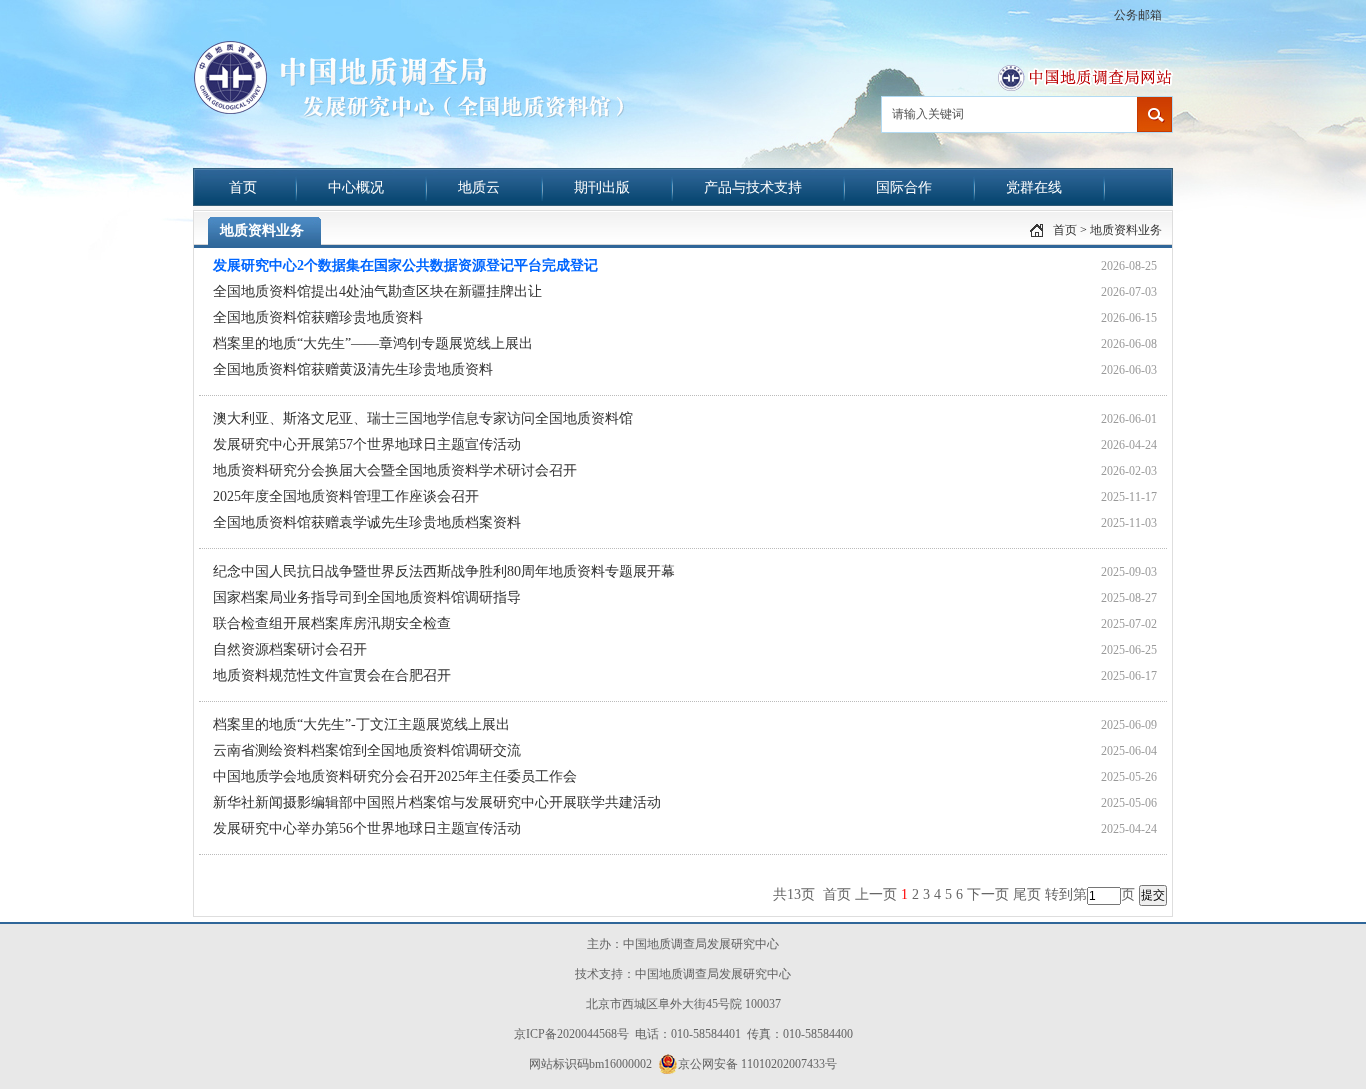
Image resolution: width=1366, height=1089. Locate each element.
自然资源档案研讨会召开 (290, 649)
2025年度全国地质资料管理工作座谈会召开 (346, 496)
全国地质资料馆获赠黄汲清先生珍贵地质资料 (353, 369)
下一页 (988, 894)
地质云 (479, 187)
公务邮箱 (1138, 15)
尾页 (1027, 894)
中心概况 (356, 187)
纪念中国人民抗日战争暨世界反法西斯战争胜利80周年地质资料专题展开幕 (444, 571)
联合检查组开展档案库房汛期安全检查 (332, 623)
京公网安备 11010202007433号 (757, 1064)
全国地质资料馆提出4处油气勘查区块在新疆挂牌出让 (377, 291)
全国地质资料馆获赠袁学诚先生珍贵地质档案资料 (367, 522)
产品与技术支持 (753, 187)
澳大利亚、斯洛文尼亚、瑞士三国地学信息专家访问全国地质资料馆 (423, 418)
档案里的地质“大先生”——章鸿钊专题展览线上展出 (373, 343)
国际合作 (904, 187)
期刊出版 (602, 187)
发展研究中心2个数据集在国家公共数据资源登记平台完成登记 (405, 265)
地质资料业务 (1126, 230)
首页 (243, 187)
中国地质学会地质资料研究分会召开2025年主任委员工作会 (395, 776)
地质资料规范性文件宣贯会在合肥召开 (332, 675)
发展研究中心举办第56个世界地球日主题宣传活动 (367, 828)
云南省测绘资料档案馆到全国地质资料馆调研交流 (367, 750)
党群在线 (1034, 187)
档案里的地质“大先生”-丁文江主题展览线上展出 (361, 724)
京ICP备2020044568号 (571, 1034)
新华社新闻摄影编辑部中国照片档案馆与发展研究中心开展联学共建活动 (437, 802)
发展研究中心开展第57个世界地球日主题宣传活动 (367, 444)
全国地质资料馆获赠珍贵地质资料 (318, 317)
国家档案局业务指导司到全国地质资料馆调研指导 (367, 597)
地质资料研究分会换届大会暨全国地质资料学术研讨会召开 (395, 470)
